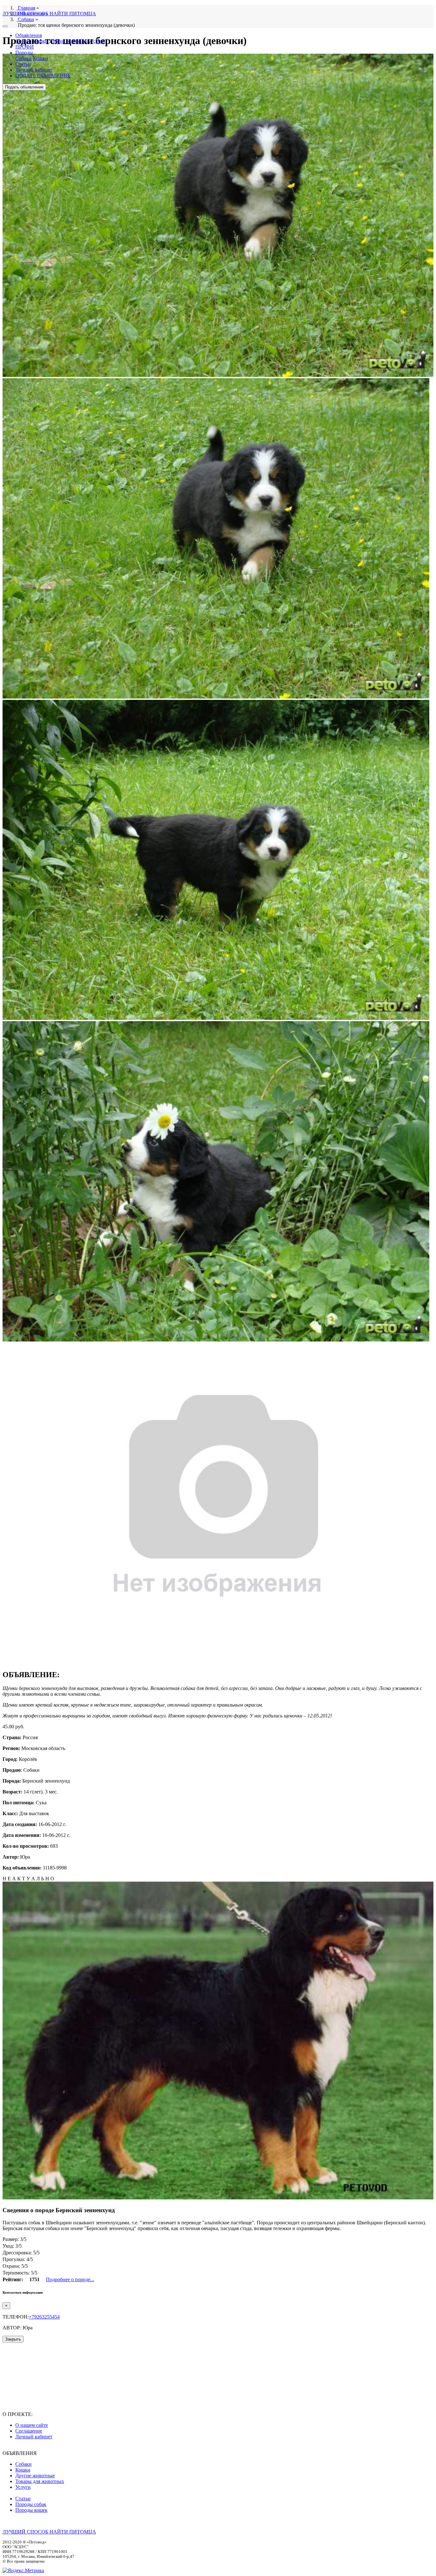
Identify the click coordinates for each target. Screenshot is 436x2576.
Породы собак (31, 2504)
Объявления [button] (29, 35)
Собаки (23, 41)
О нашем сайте (32, 2425)
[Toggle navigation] (5, 26)
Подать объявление (24, 87)
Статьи (23, 64)
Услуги (98, 41)
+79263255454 (44, 2317)
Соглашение (29, 2431)
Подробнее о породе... (70, 2279)
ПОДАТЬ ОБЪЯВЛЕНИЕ (43, 76)
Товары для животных (40, 2481)
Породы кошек (31, 2510)
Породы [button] (24, 53)
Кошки (40, 41)
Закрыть (13, 2339)
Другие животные (69, 41)
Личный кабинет (34, 70)
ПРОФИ (25, 47)
